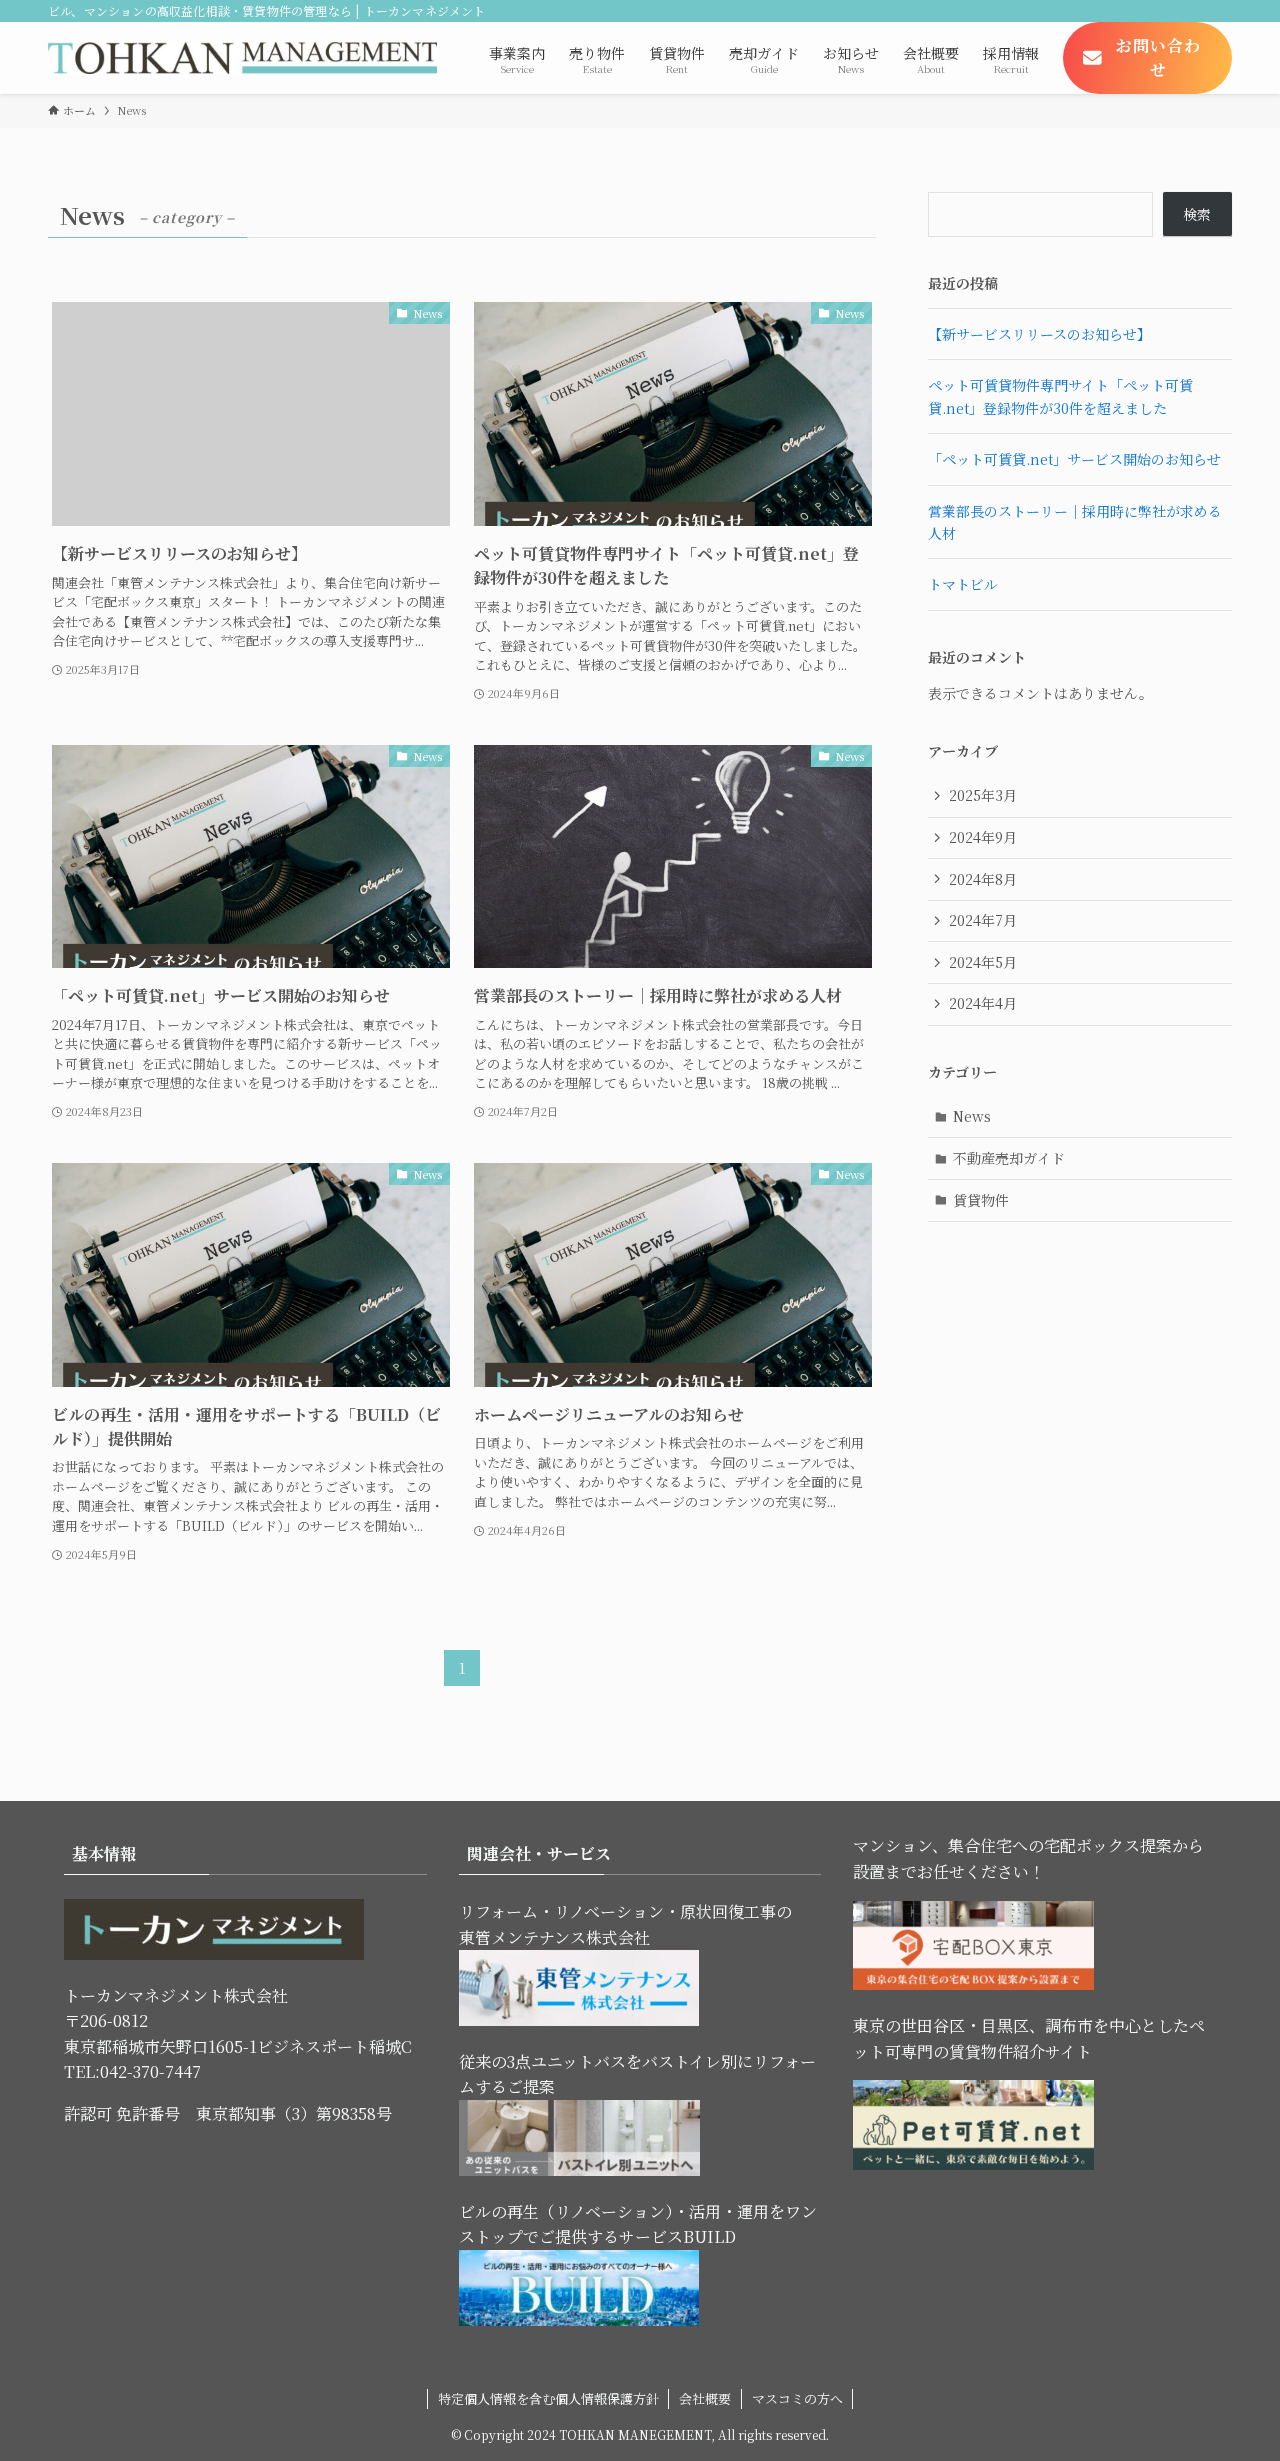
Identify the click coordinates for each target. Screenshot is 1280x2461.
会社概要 (705, 2398)
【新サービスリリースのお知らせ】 (1039, 334)
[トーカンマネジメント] (242, 58)
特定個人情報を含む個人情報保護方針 (548, 2398)
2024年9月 (983, 837)
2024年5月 (983, 962)
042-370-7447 (150, 2071)
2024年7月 (983, 920)
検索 (1197, 214)
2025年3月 (983, 795)
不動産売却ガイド (1009, 1158)
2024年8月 (983, 879)
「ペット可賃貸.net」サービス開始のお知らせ (1074, 459)
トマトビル (963, 584)
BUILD (709, 2236)
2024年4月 (983, 1003)
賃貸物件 (981, 1200)
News (972, 1116)
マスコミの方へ (797, 2398)
